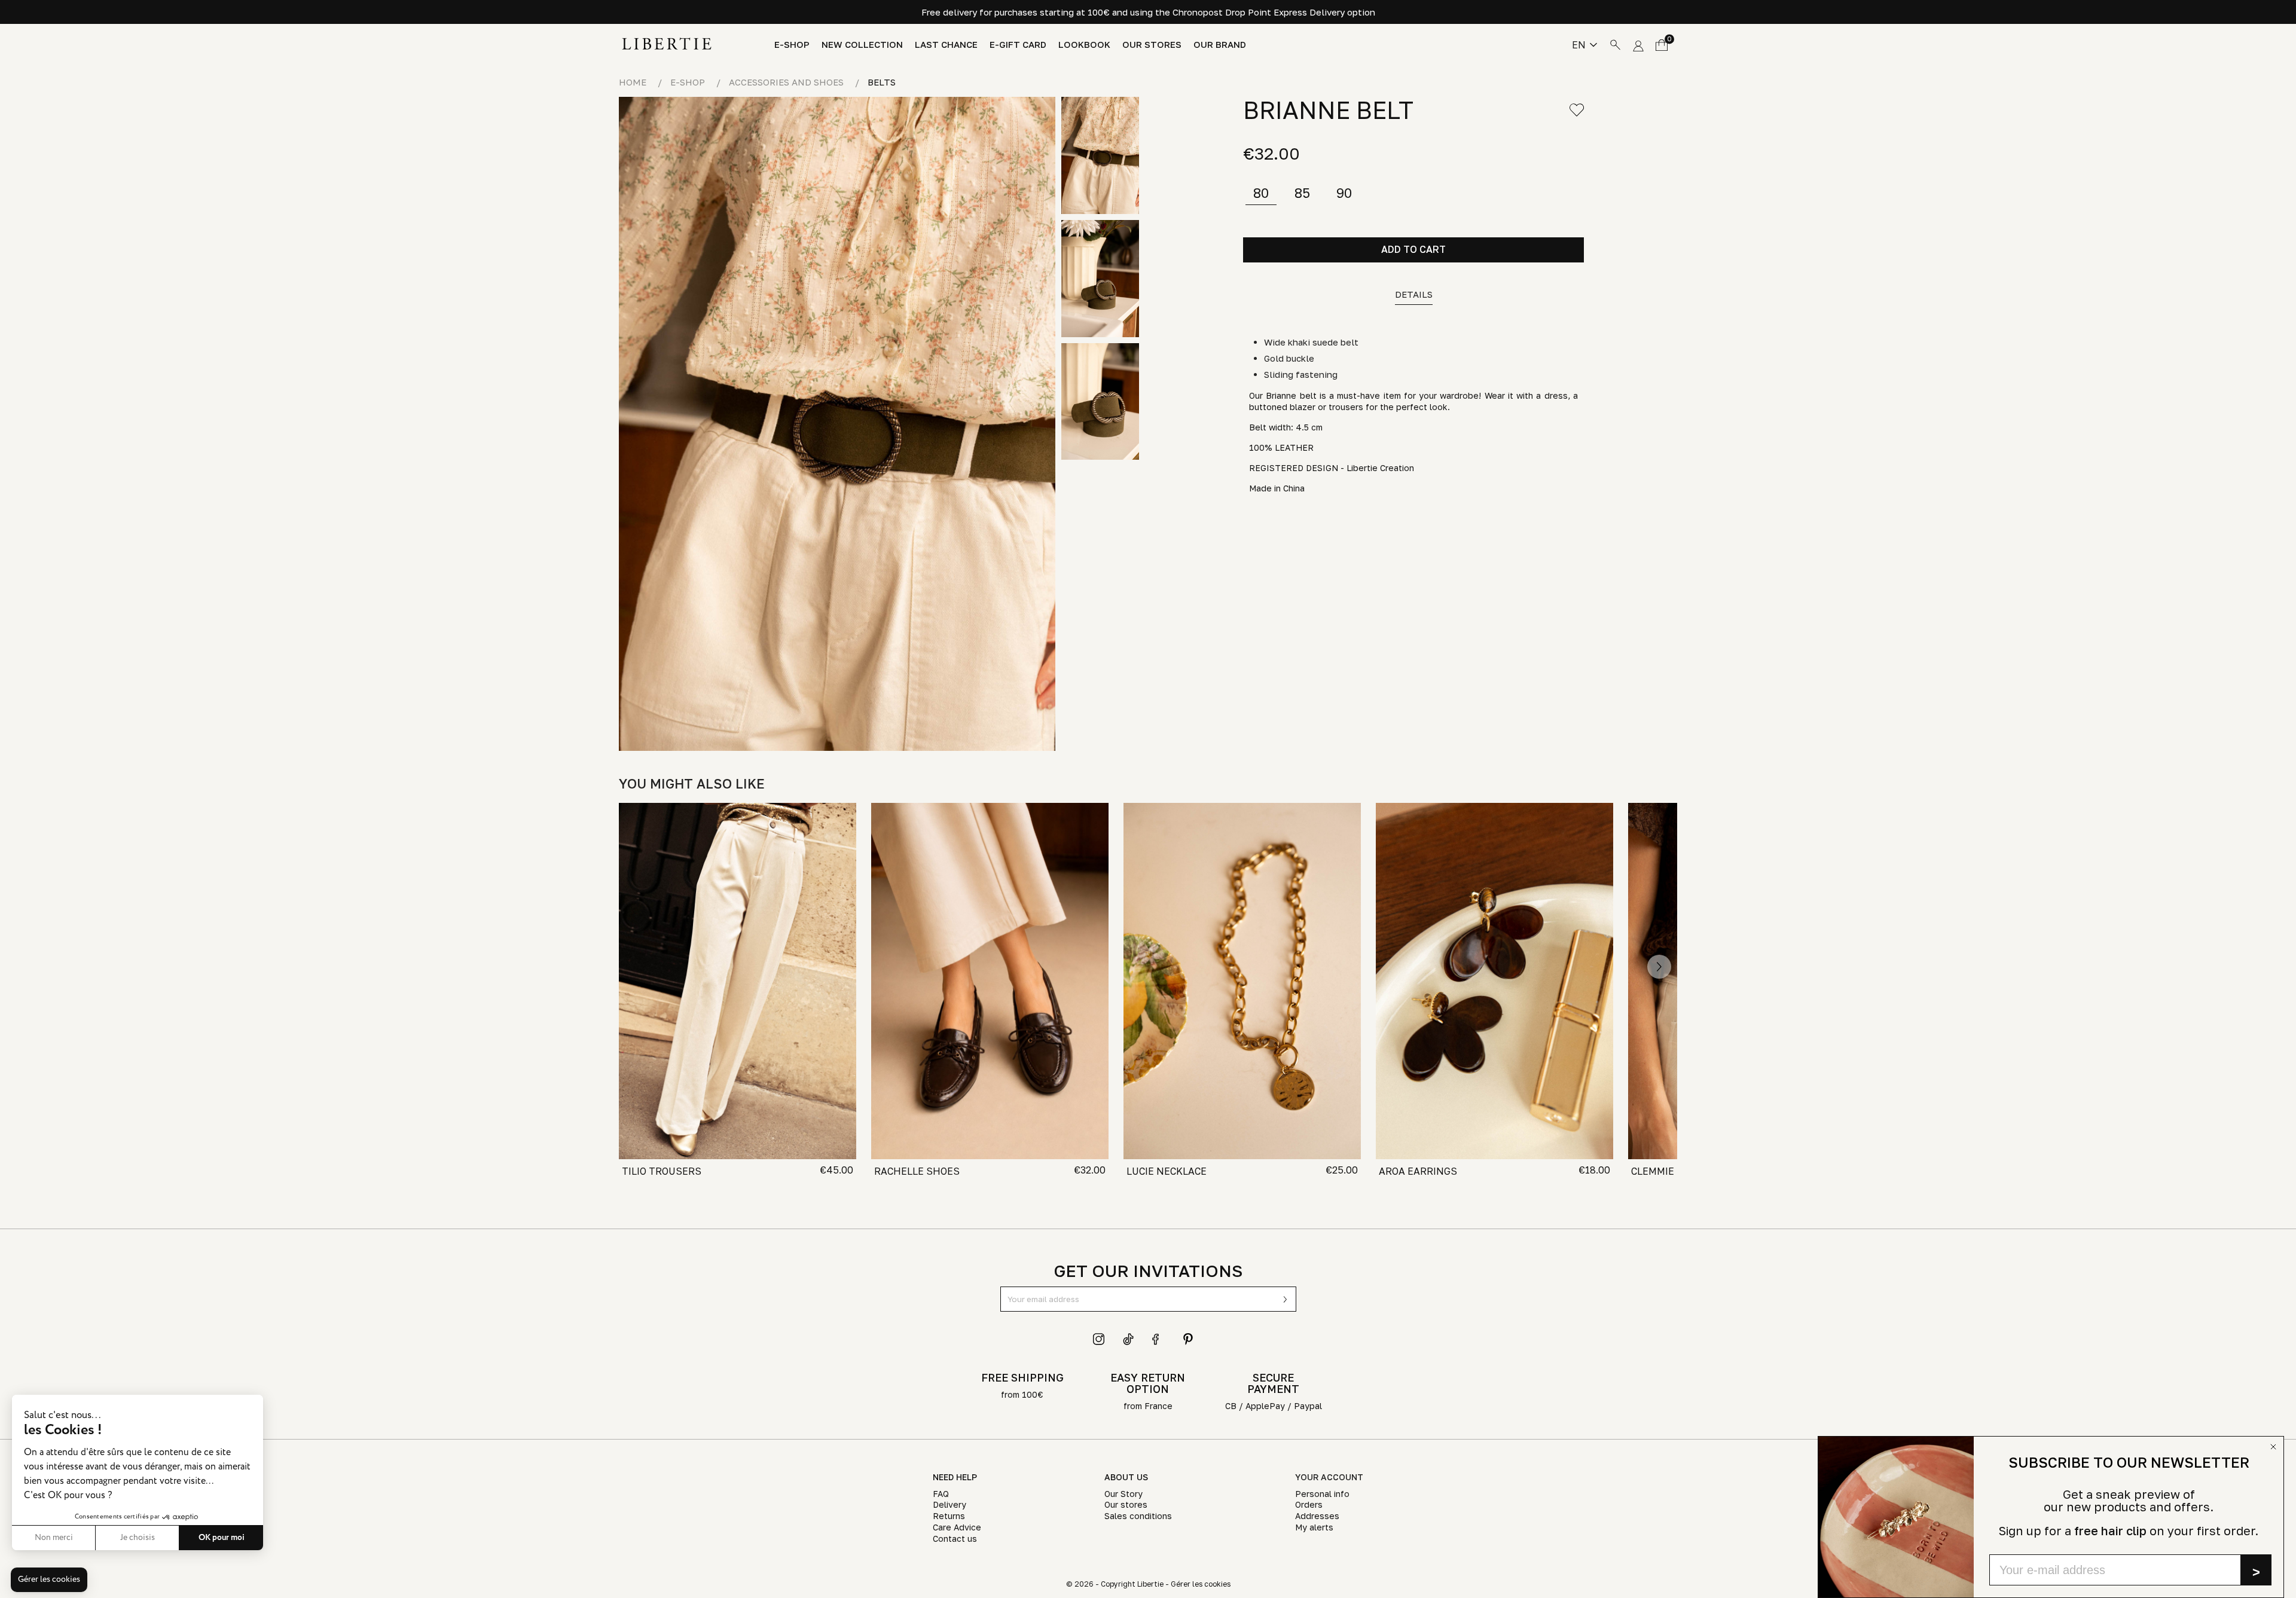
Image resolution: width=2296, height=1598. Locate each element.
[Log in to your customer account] (1638, 44)
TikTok (1129, 1339)
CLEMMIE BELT (1666, 1171)
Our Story (1123, 1494)
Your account (1329, 1477)
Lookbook (1084, 45)
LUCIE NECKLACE (1167, 1171)
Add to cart (1413, 249)
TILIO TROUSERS (662, 1171)
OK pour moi (222, 1538)
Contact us (955, 1539)
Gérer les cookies (1201, 1584)
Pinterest (1188, 1339)
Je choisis (138, 1538)
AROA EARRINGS (1418, 1171)
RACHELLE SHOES (917, 1171)
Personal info (1322, 1494)
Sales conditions (1138, 1516)
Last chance (946, 45)
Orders (1309, 1504)
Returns (949, 1516)
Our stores (1152, 45)
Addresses (1317, 1516)
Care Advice (957, 1527)
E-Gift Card (1018, 45)
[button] (49, 1580)
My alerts (1314, 1527)
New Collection (862, 45)
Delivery (949, 1504)
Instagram (1099, 1339)
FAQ (941, 1494)
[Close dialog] (2273, 1447)
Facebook (1158, 1339)
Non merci (54, 1538)
